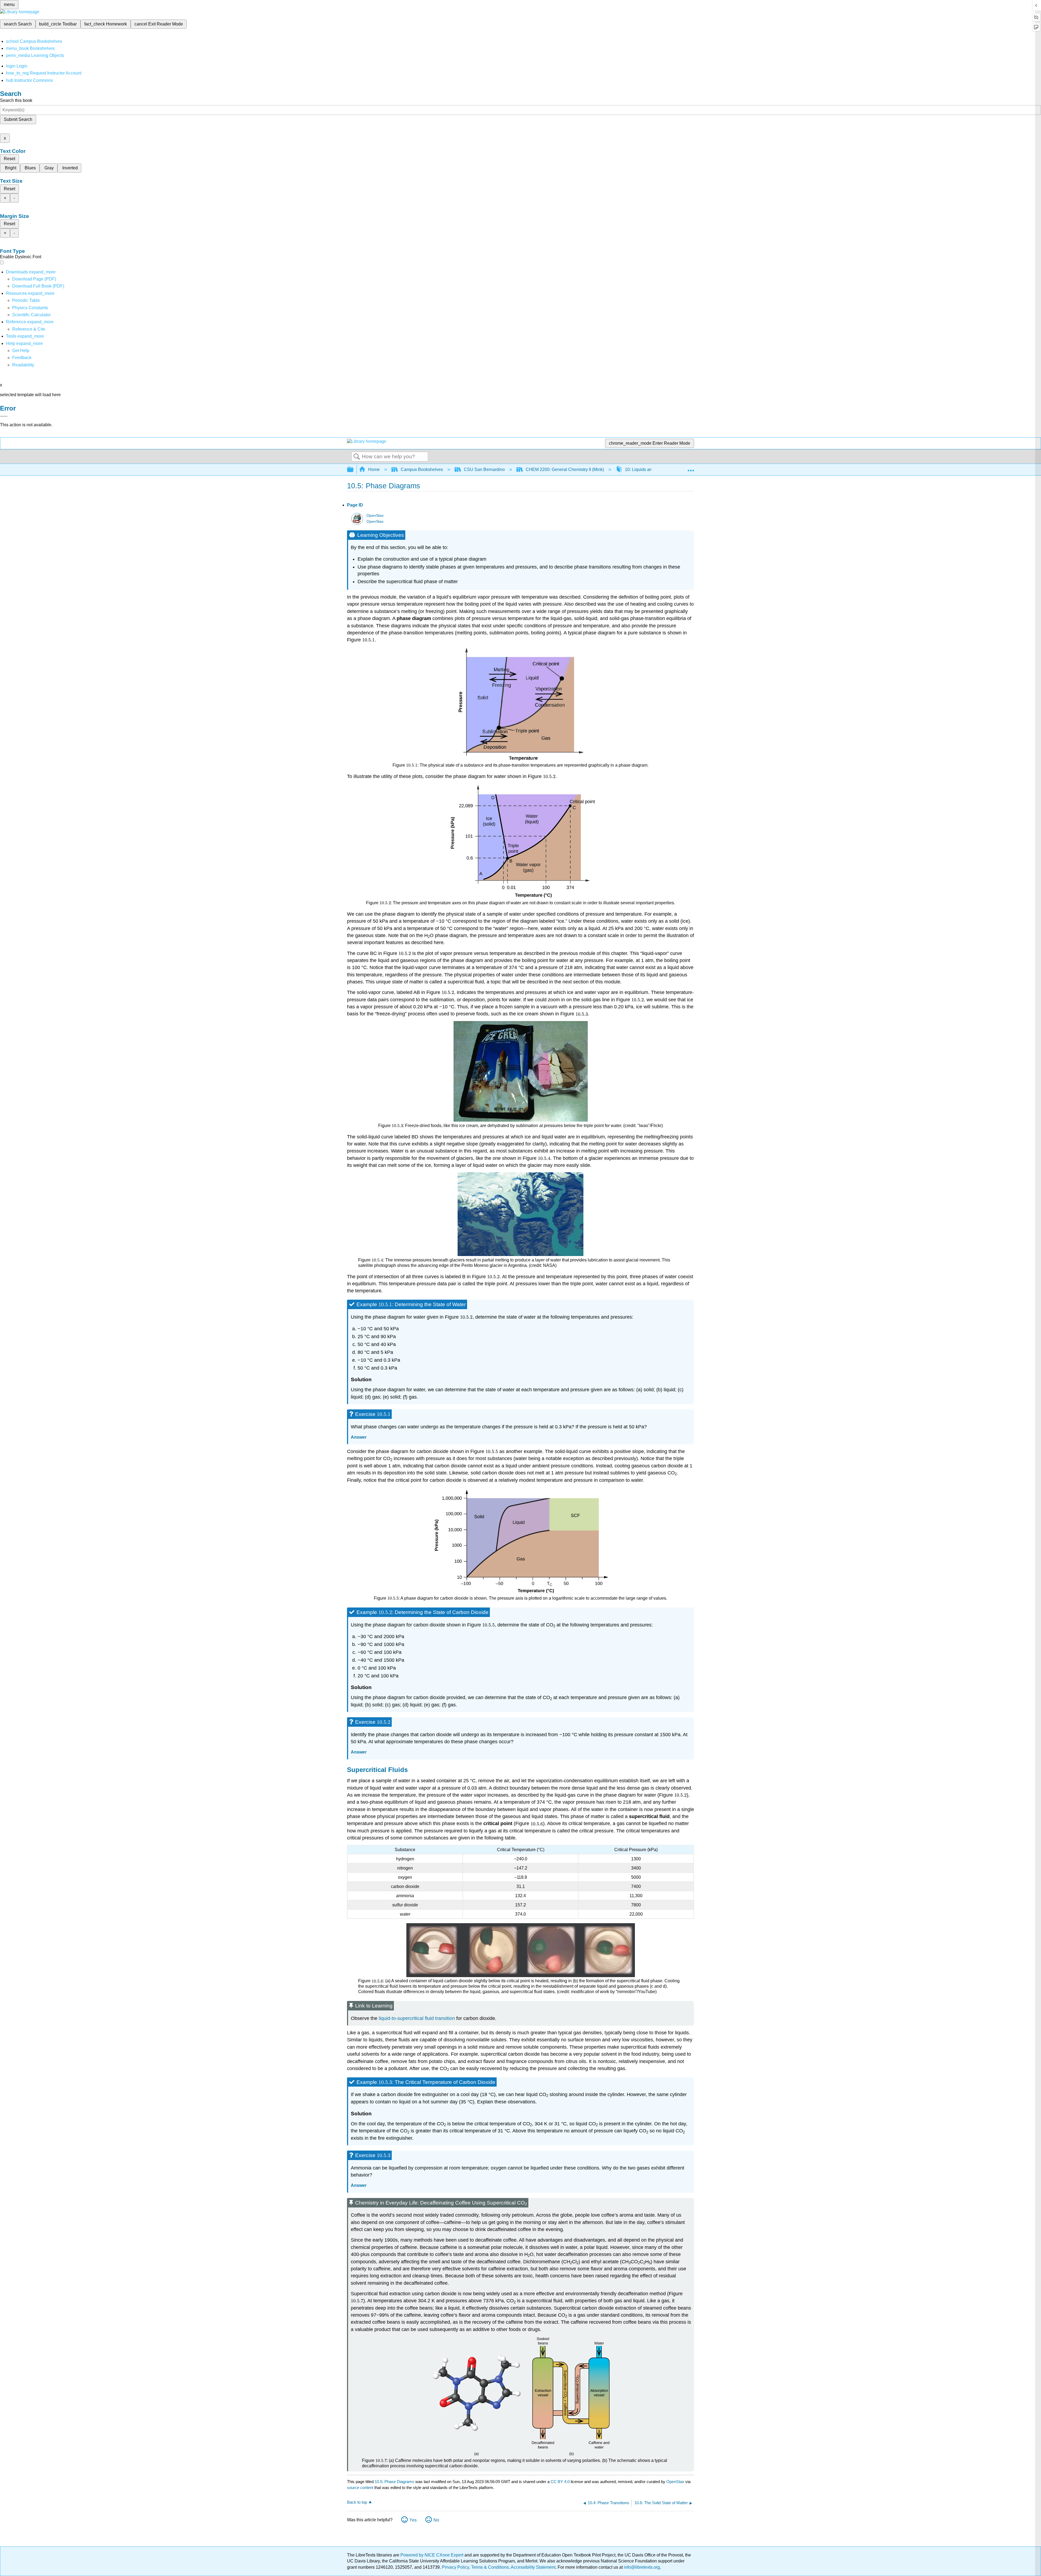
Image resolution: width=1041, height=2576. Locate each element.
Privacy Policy (455, 2567)
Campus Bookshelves (422, 469)
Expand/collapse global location (691, 468)
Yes (413, 2520)
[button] (22, 358)
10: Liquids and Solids (646, 469)
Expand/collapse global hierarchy (354, 470)
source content (360, 2488)
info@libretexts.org (641, 2567)
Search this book (16, 100)
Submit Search (18, 119)
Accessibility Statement (533, 2567)
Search (357, 457)
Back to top (357, 2502)
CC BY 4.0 (560, 2482)
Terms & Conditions (490, 2567)
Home (374, 469)
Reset (9, 159)
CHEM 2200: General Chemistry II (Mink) (565, 469)
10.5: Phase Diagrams (394, 2482)
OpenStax (375, 516)
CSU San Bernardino (484, 469)
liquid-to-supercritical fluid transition (417, 2018)
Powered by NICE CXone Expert (432, 2555)
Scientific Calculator (31, 315)
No (436, 2520)
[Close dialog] (4, 416)
